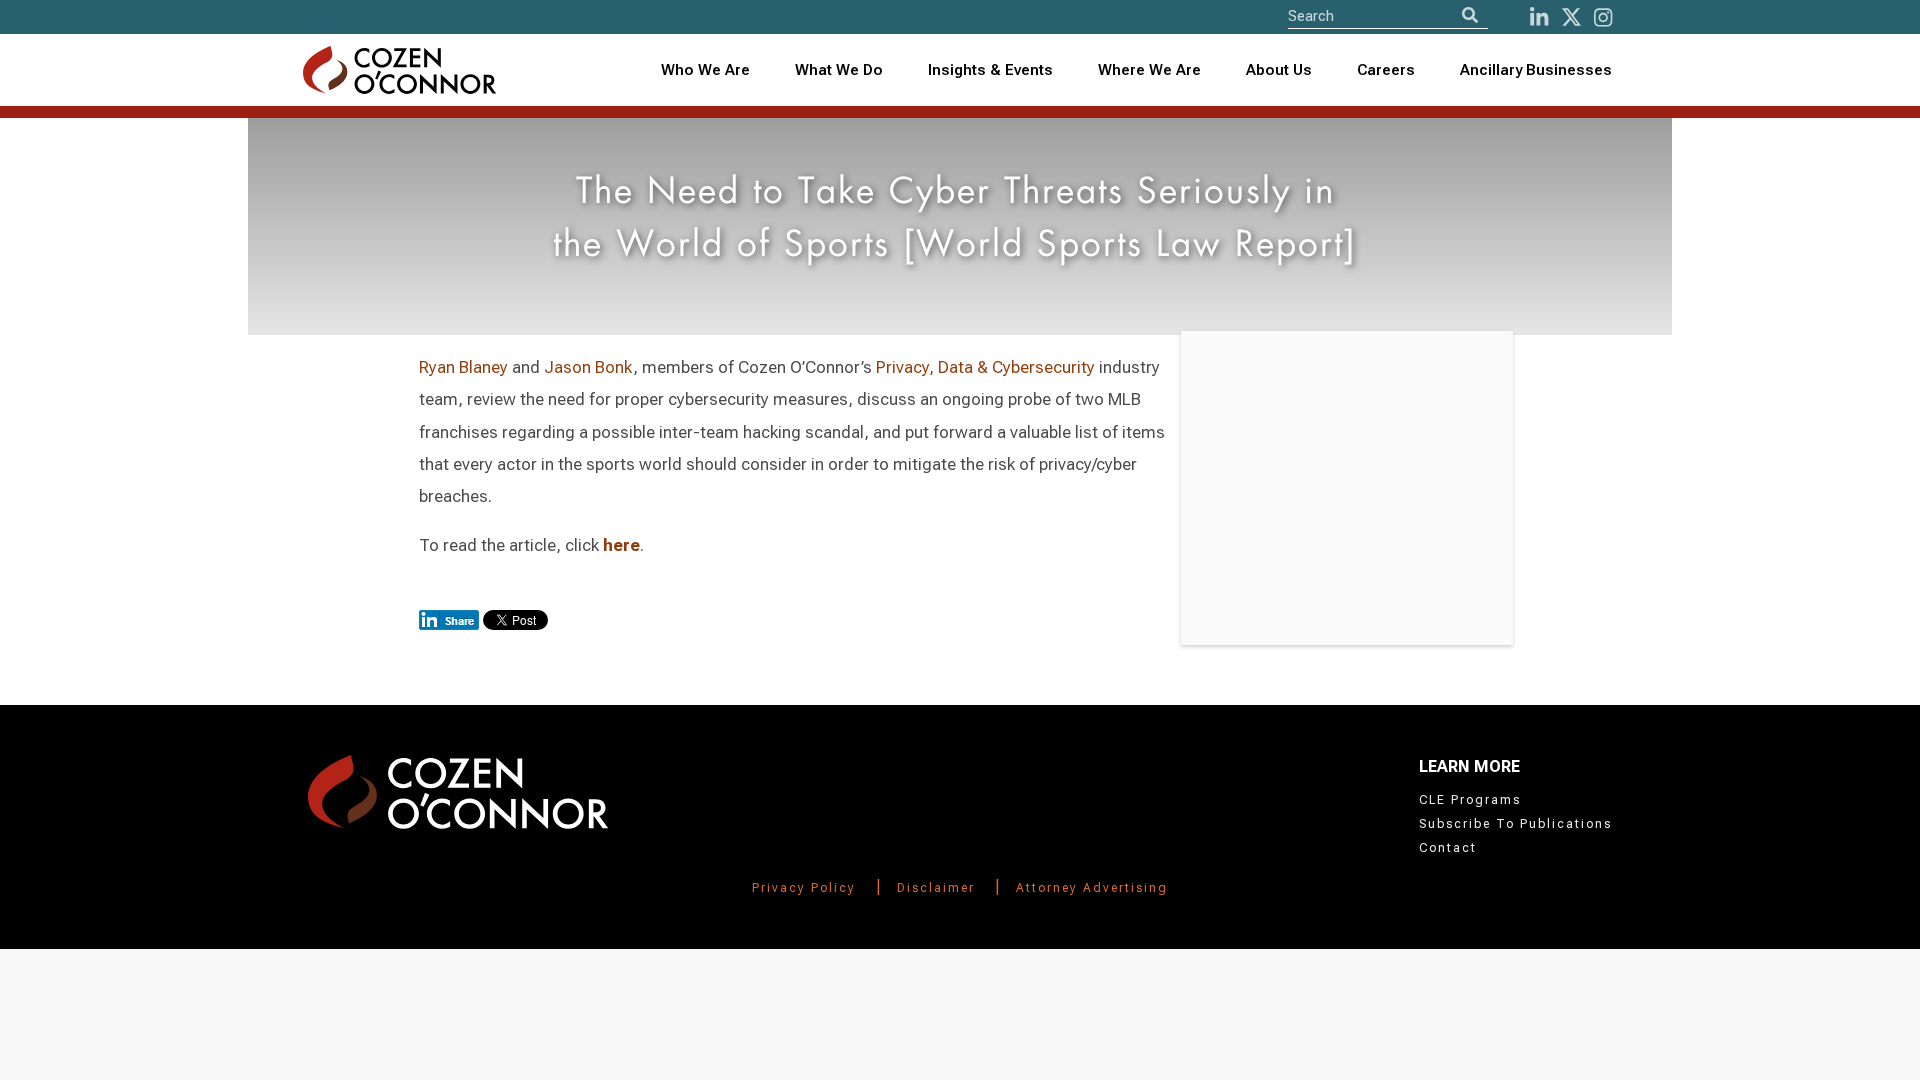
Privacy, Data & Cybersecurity (985, 367)
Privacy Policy (804, 888)
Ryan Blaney (463, 367)
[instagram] (1603, 17)
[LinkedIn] (1539, 17)
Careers (1386, 70)
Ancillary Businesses (1536, 70)
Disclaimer (936, 888)
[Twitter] (1571, 17)
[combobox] (991, 70)
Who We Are (705, 70)
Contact (1448, 848)
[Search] (1470, 15)
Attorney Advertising (1092, 888)
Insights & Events (990, 70)
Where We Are (1149, 70)
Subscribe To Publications (1515, 824)
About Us (1279, 70)
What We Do (839, 70)
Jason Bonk (588, 367)
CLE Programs (1470, 800)
